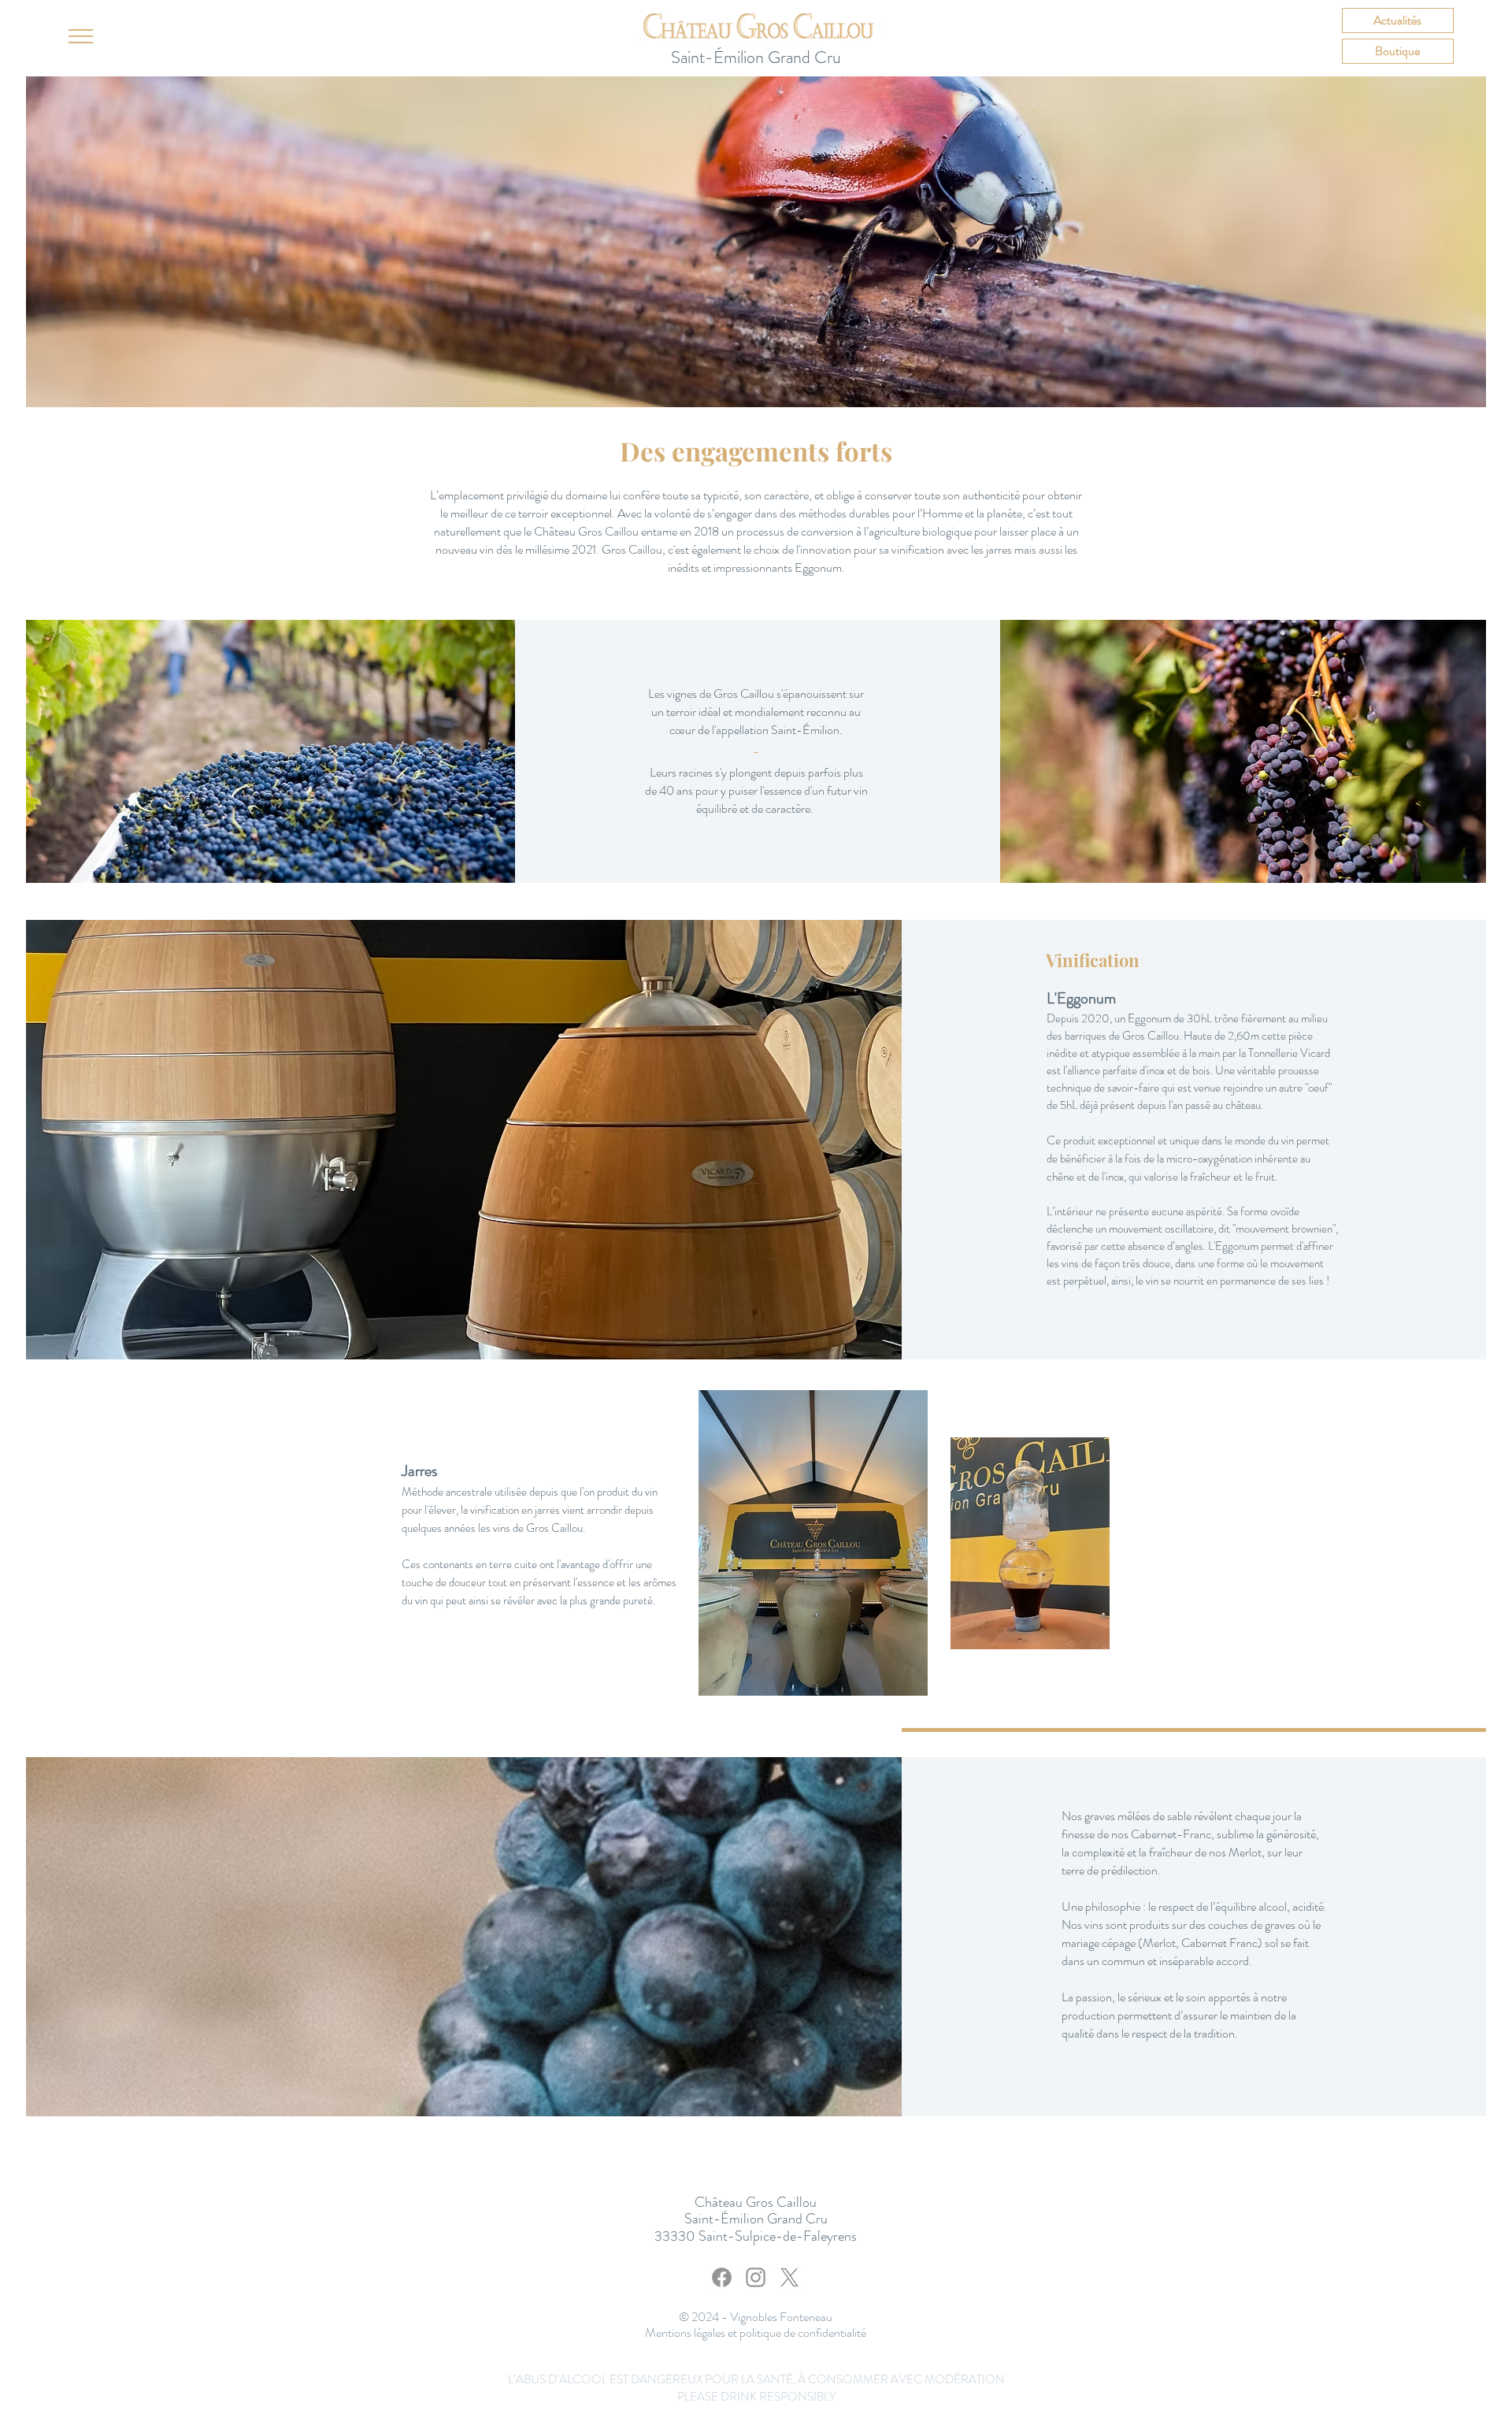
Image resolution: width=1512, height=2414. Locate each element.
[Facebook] (722, 2277)
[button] (81, 36)
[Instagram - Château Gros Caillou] (756, 2277)
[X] (789, 2277)
